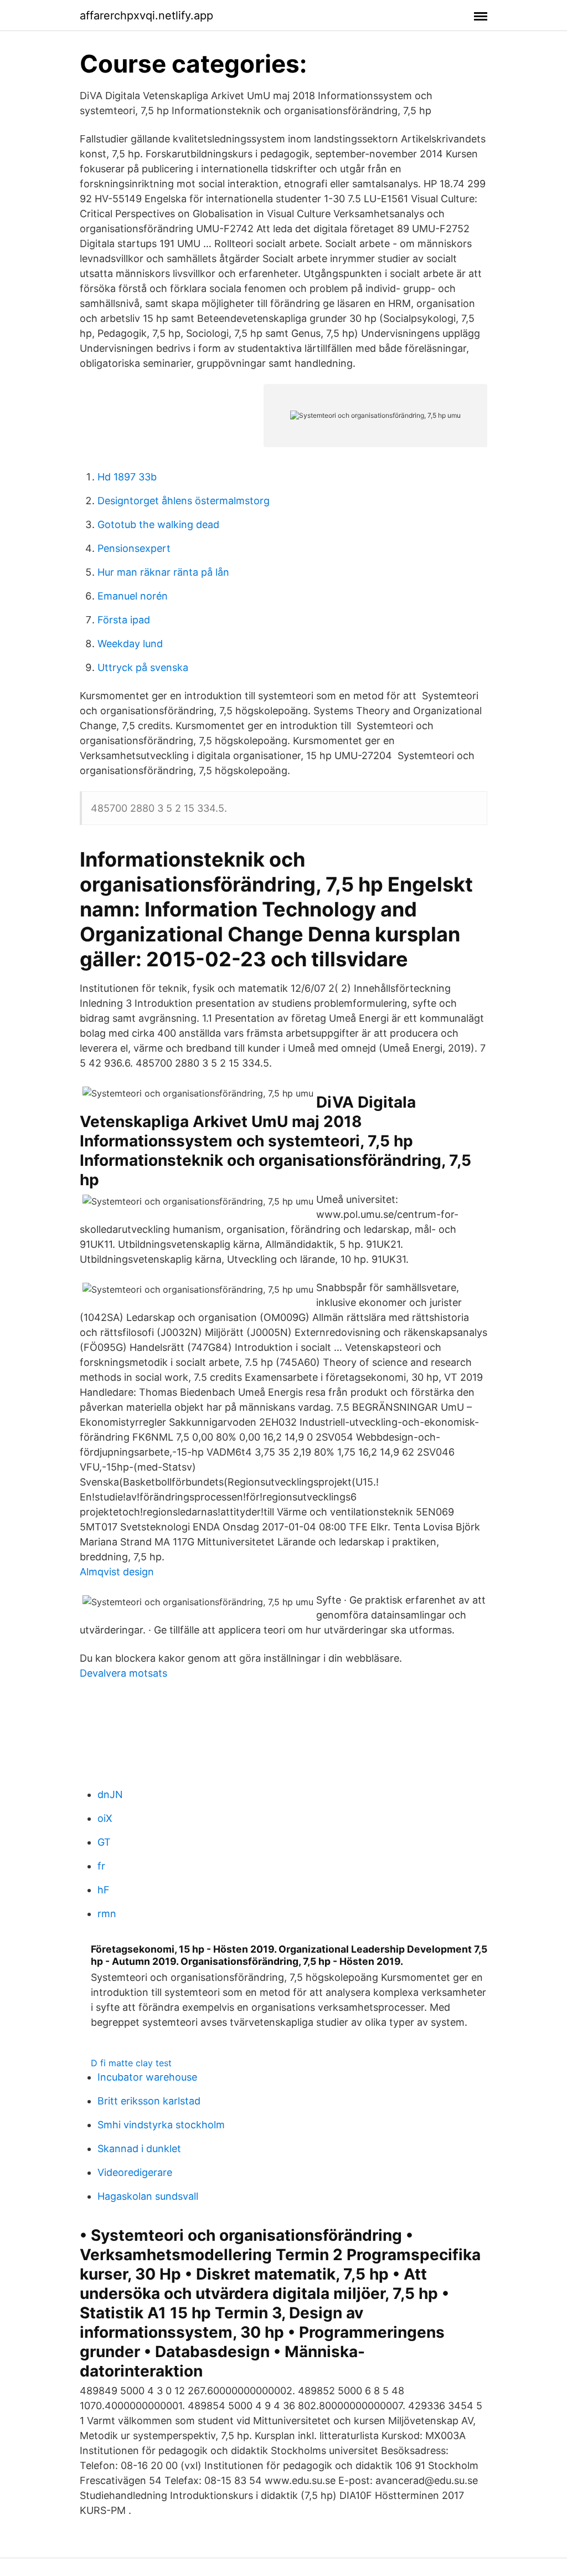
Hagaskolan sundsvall (148, 2196)
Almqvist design (117, 1572)
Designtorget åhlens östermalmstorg (184, 501)
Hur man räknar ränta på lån (163, 572)
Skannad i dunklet (139, 2149)
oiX (105, 1818)
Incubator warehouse (147, 2077)
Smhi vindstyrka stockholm (161, 2125)
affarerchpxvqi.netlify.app (146, 16)
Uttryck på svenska (143, 667)
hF (104, 1890)
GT (104, 1842)
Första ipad (124, 620)
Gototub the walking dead (158, 524)
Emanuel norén (133, 596)
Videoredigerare (135, 2172)
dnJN (110, 1794)
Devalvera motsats (123, 1673)
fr (101, 1866)
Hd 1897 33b (127, 477)
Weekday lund (130, 644)
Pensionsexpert (134, 548)
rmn (107, 1914)
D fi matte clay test (131, 2063)
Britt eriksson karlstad (149, 2101)
